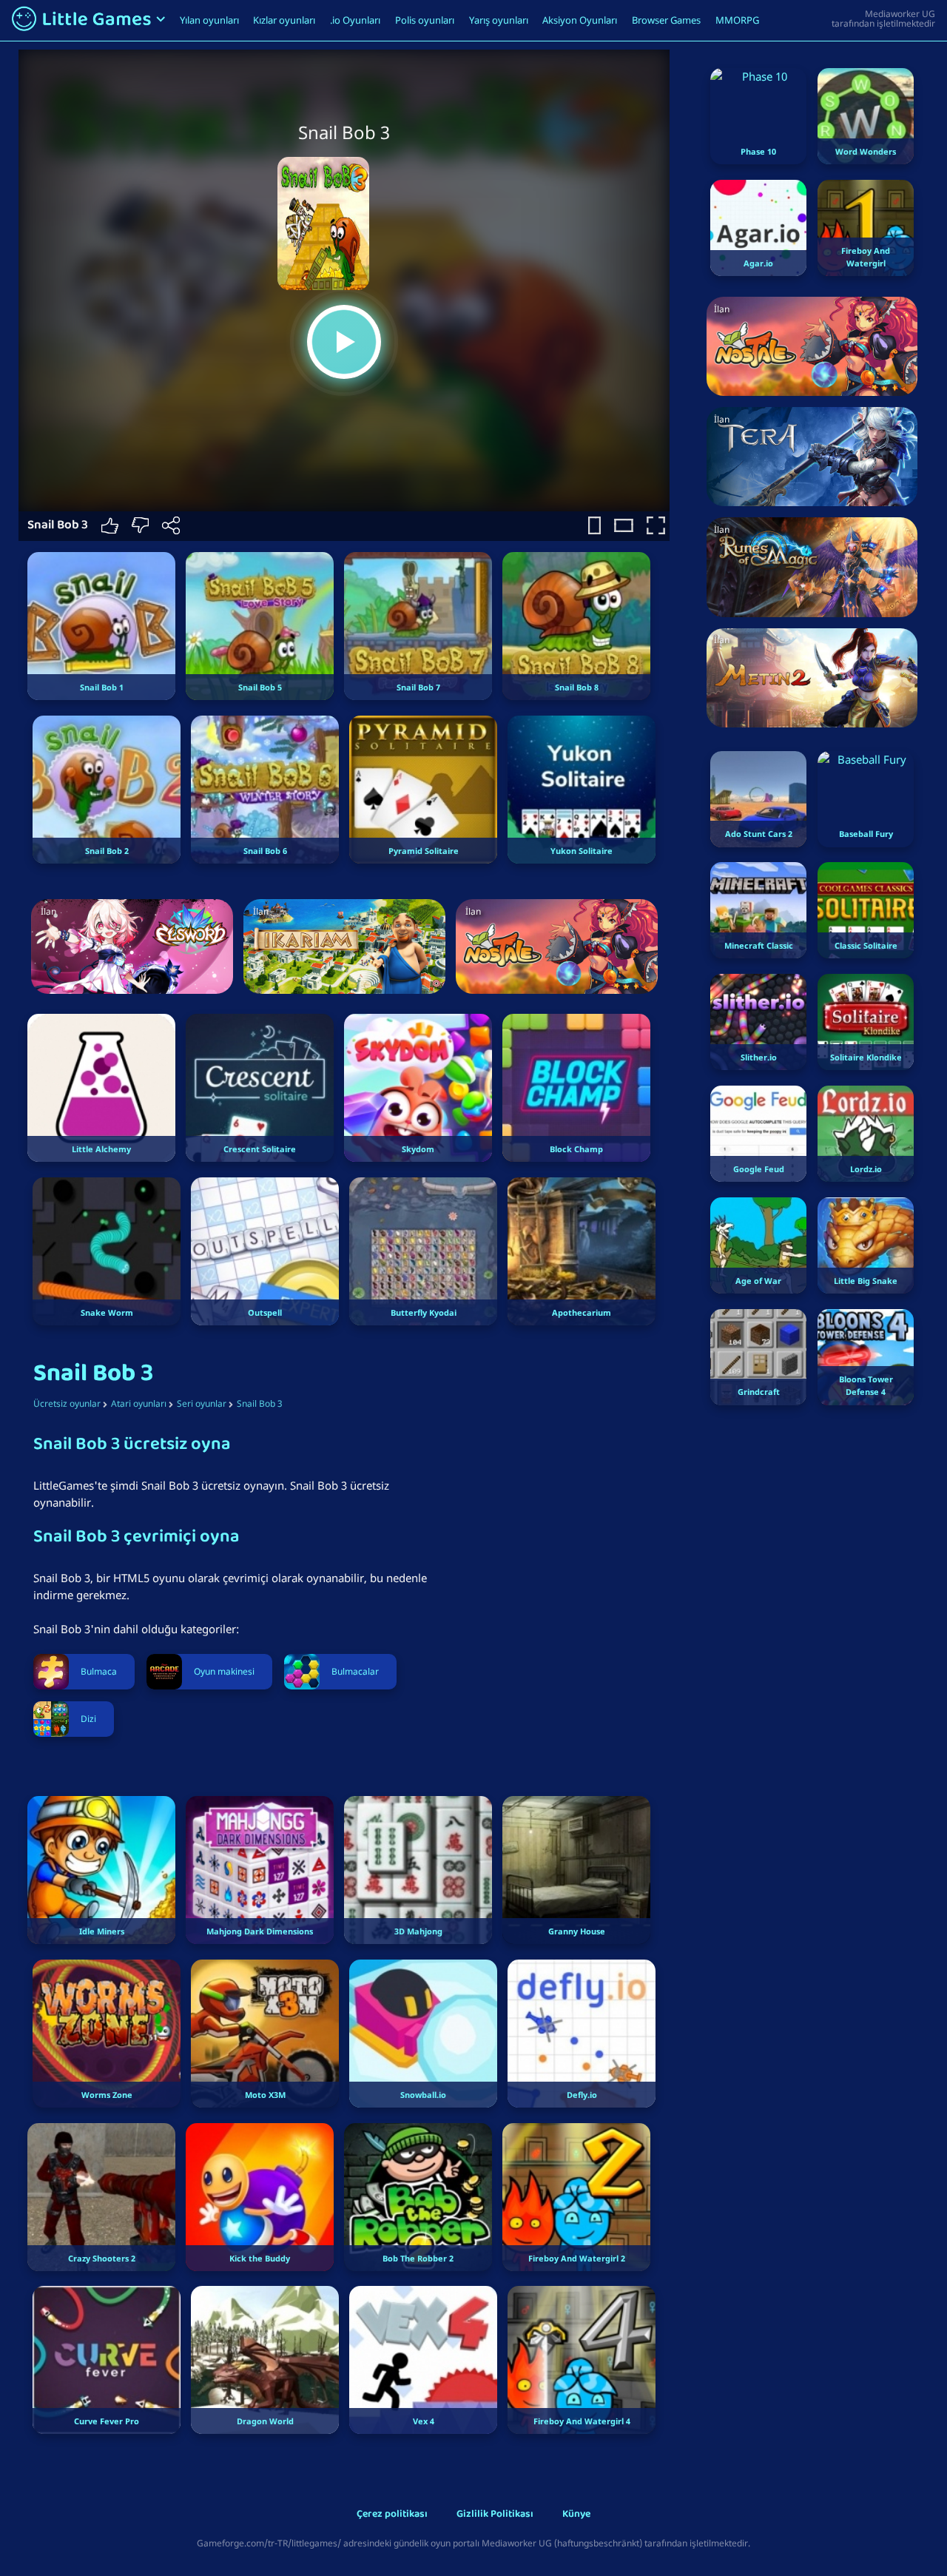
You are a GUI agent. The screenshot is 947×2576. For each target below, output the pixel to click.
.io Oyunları (355, 20)
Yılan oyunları (209, 20)
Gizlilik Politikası (495, 2515)
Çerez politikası (392, 2515)
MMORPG (737, 20)
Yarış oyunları (499, 20)
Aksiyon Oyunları (580, 20)
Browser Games (666, 20)
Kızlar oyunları (284, 20)
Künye (576, 2515)
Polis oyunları (425, 20)
